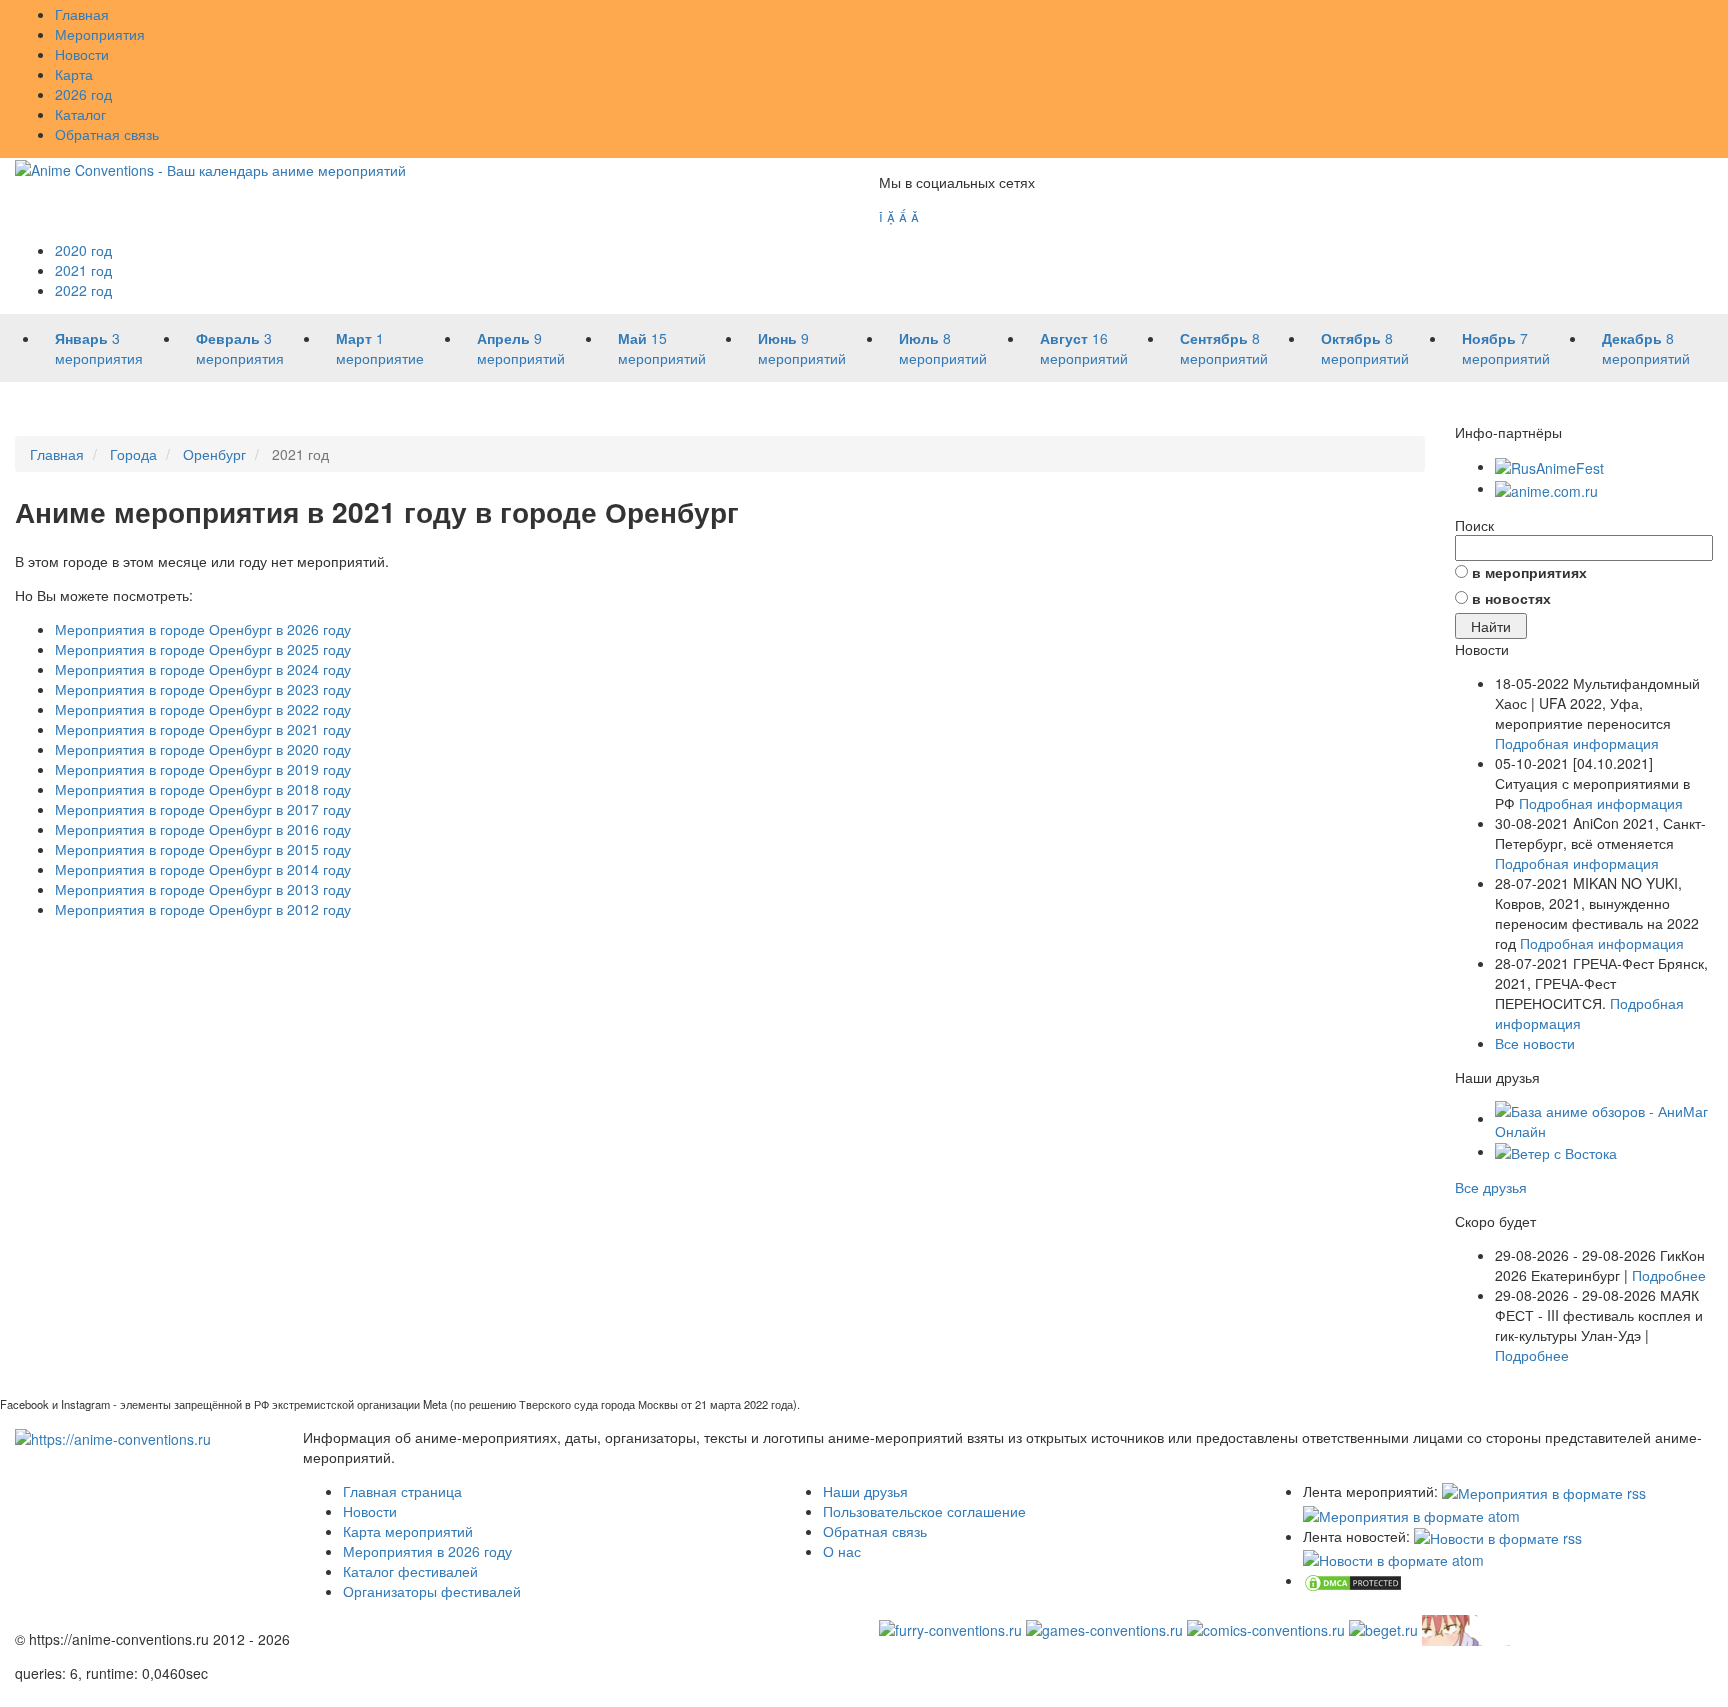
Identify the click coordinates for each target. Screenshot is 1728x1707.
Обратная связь (107, 134)
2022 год (83, 290)
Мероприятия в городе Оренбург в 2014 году (203, 869)
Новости (82, 54)
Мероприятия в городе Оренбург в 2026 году (203, 629)
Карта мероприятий (408, 1531)
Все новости (1535, 1043)
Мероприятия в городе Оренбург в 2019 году (203, 769)
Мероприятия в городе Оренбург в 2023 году (203, 689)
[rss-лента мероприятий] (1544, 1491)
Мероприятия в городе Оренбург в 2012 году (203, 909)
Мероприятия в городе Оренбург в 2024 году (203, 669)
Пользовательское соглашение (924, 1511)
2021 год (83, 270)
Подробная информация (1577, 743)
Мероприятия (100, 34)
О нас (842, 1551)
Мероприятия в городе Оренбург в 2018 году (203, 789)
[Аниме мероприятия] (113, 1437)
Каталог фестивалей (410, 1571)
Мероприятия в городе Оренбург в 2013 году (203, 889)
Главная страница (402, 1491)
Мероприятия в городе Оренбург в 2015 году (203, 849)
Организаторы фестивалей (432, 1591)
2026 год (83, 94)
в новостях (1511, 598)
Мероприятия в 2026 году (427, 1551)
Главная (82, 14)
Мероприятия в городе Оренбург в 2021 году (203, 729)
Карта (74, 74)
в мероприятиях (1529, 572)
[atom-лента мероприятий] (1411, 1513)
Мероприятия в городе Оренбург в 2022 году (203, 709)
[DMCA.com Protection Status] (1353, 1580)
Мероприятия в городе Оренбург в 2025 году (203, 649)
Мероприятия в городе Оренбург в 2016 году (203, 829)
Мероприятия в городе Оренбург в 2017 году (203, 809)
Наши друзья (865, 1491)
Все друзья (1491, 1187)
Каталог (80, 114)
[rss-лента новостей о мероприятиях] (1498, 1536)
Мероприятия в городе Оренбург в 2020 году (203, 749)
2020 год (83, 250)
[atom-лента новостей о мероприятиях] (1393, 1558)
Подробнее (1669, 1275)
